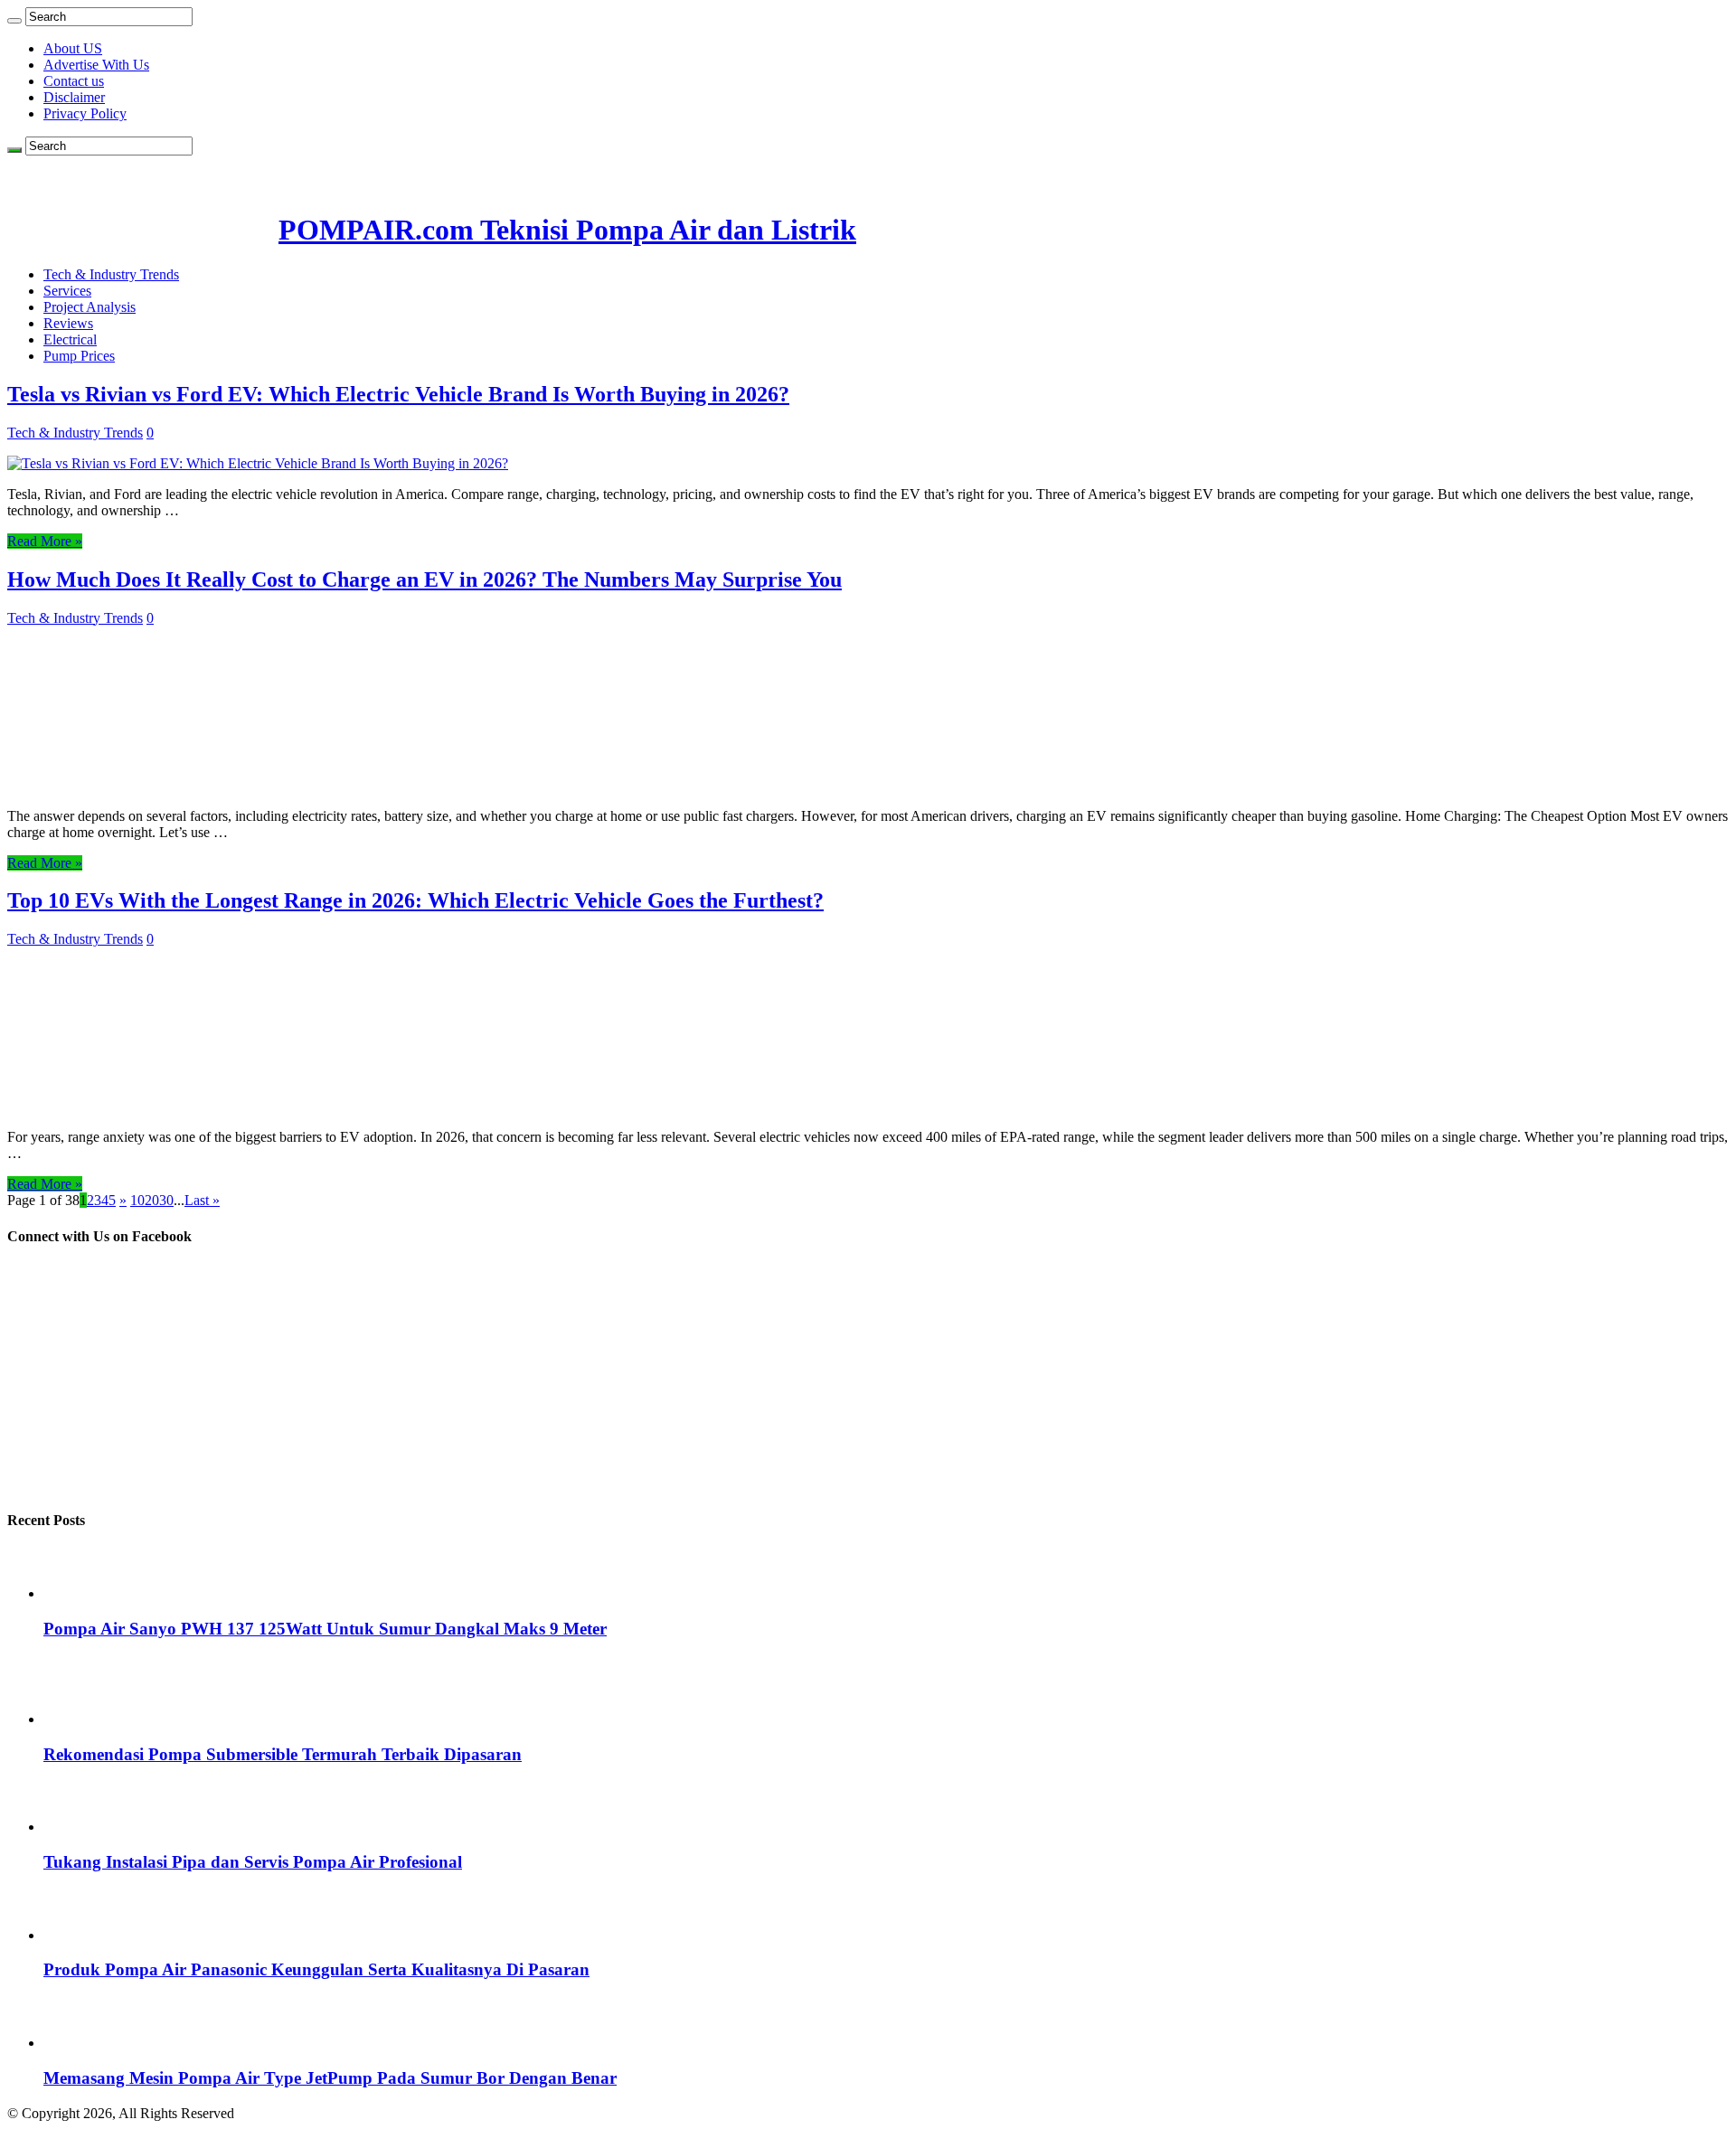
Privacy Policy (85, 113)
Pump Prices (79, 356)
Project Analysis (90, 307)
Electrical (70, 339)
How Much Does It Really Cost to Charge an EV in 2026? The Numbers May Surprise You (425, 579)
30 (166, 1200)
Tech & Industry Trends (111, 274)
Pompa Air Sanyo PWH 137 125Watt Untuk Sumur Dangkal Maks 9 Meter (325, 1629)
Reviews (68, 323)
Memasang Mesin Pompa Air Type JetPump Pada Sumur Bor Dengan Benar (330, 2078)
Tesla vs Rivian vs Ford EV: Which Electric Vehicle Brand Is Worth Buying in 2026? (398, 394)
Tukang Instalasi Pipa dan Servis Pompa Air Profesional (253, 1862)
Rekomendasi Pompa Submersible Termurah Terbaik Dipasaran (283, 1754)
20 (152, 1200)
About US (73, 48)
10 (137, 1200)
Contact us (74, 81)
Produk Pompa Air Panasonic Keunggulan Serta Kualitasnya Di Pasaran (316, 1969)
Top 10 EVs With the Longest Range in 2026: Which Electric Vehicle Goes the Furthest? (415, 900)
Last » (202, 1200)
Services (67, 291)
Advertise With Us (96, 65)
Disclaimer (74, 97)
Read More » (45, 541)
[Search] (14, 21)
